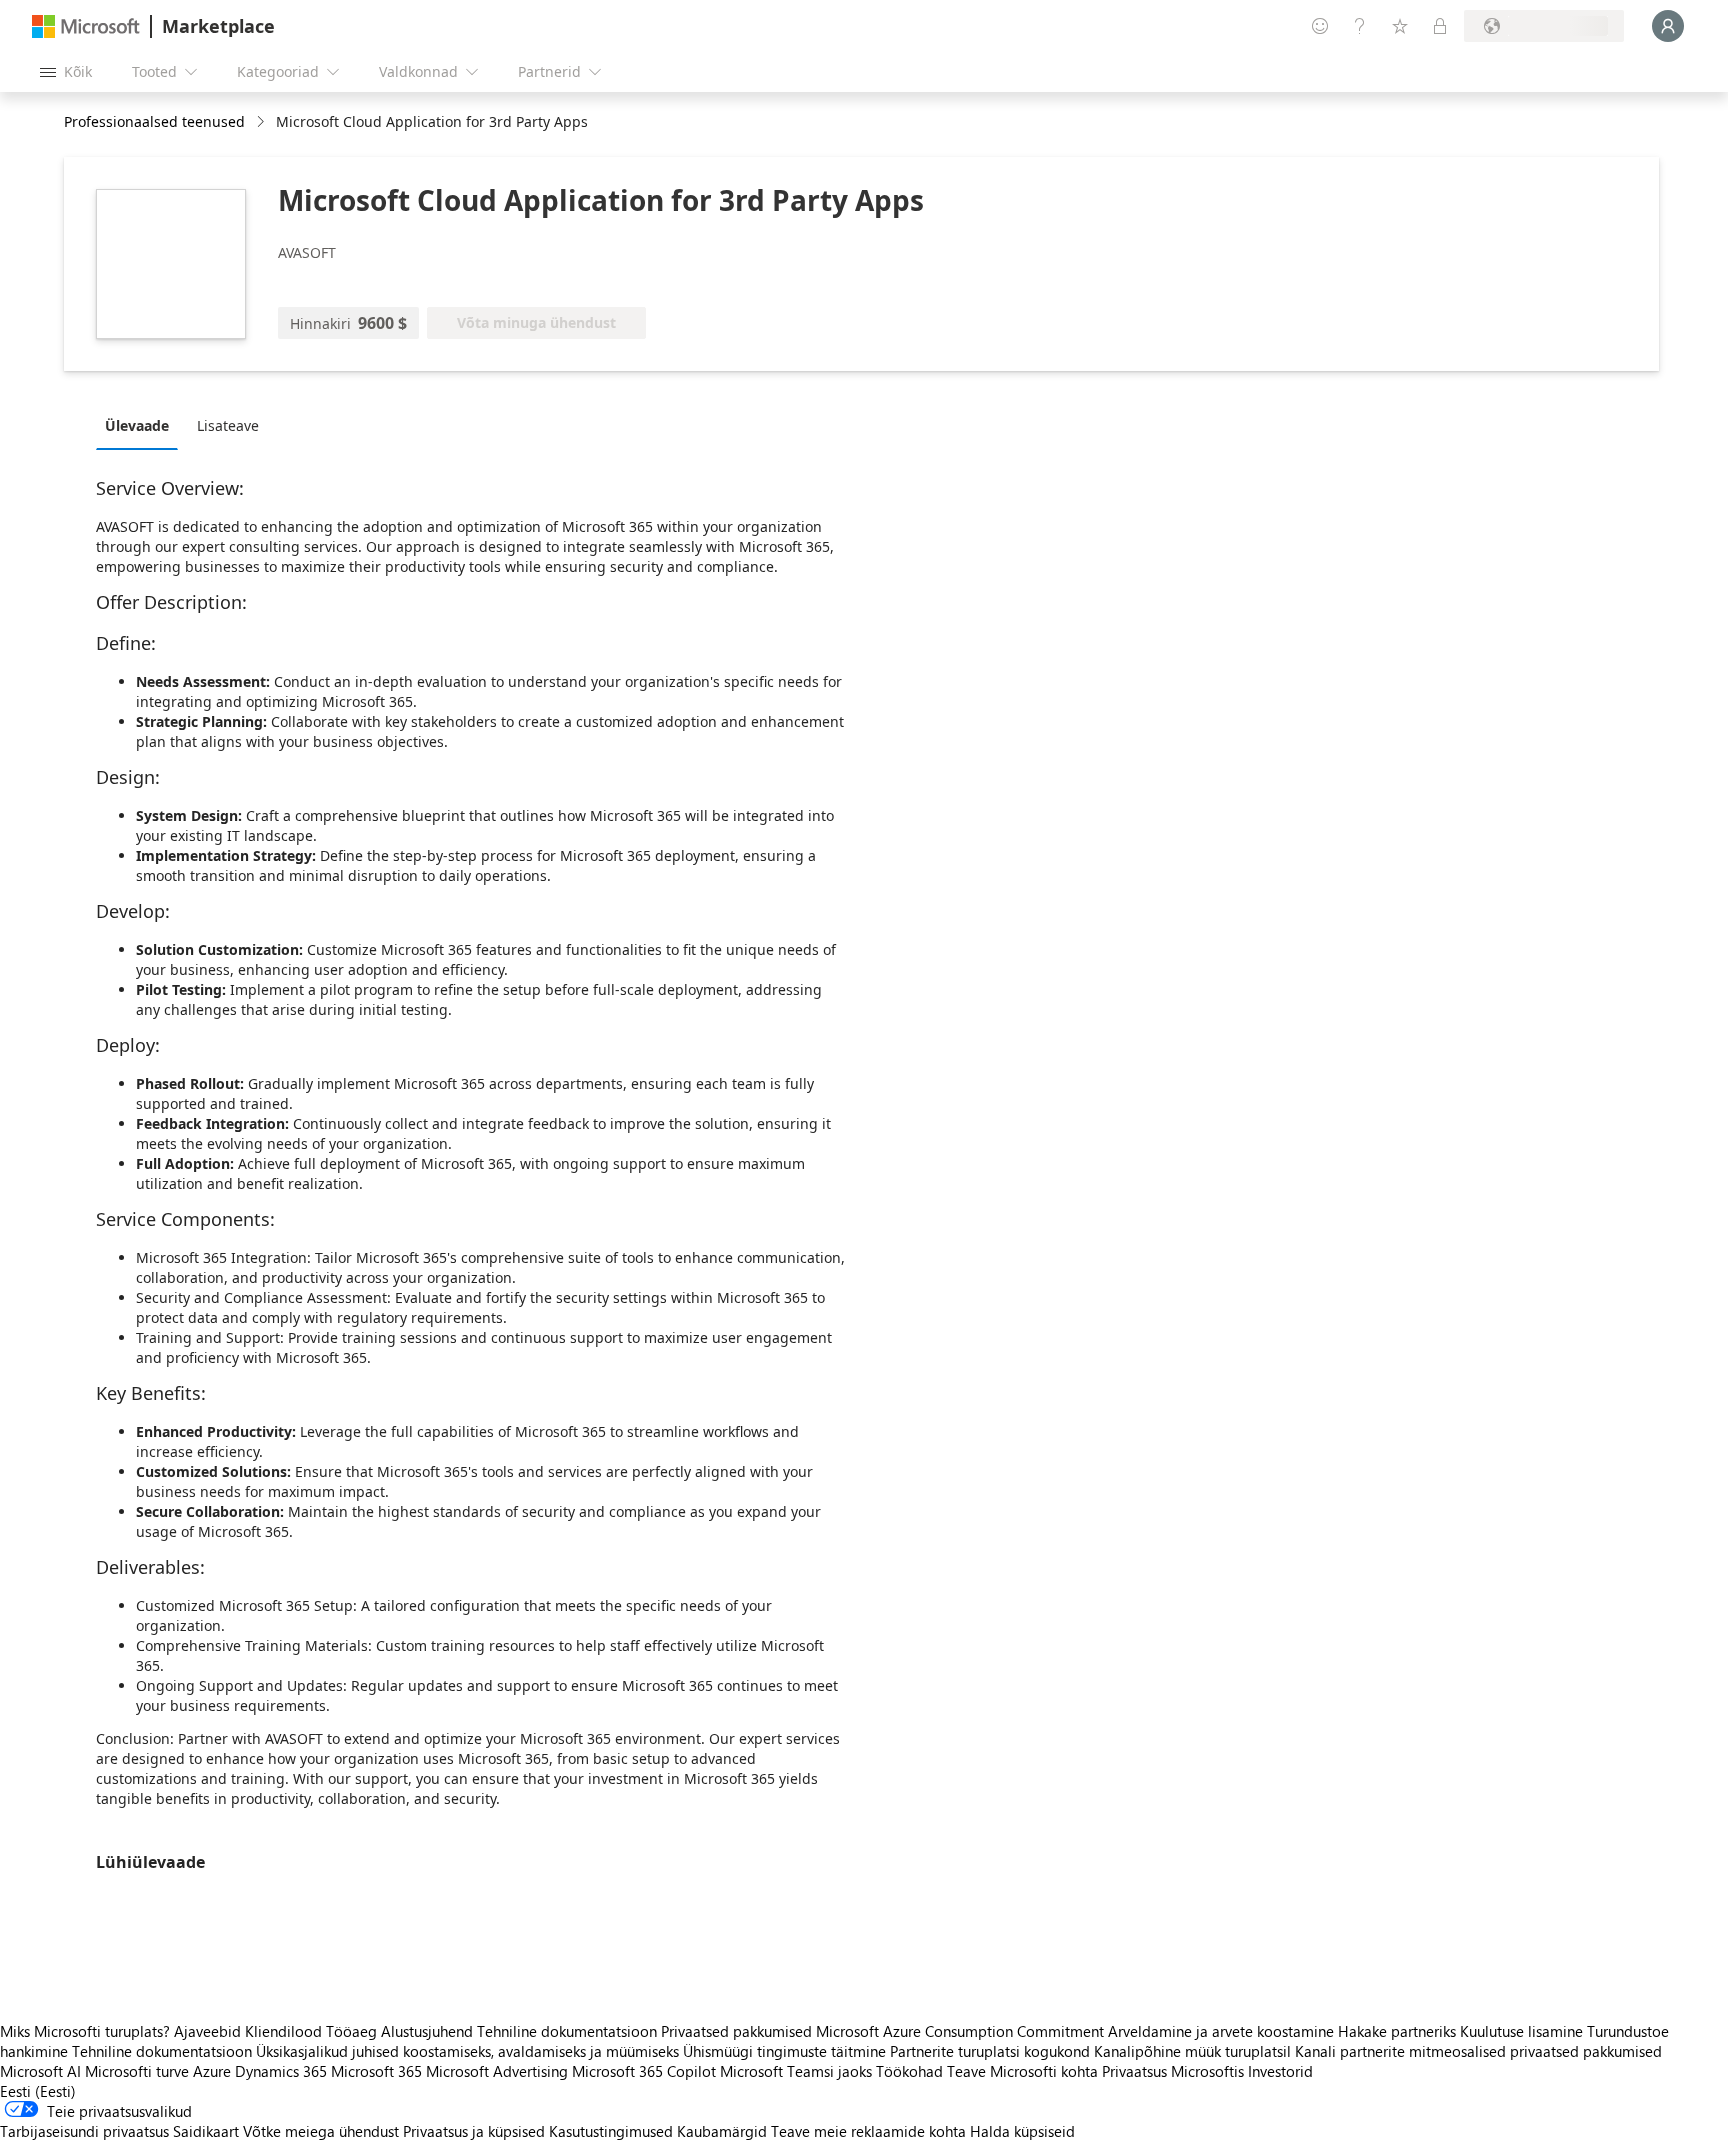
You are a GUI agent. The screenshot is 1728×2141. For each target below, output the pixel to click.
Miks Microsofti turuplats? (85, 2031)
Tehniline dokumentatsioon (567, 2031)
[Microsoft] (86, 26)
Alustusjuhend (427, 2031)
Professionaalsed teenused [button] (154, 121)
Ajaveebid (207, 2031)
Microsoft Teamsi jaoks (796, 2071)
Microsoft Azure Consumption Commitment (962, 2031)
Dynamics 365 (281, 2071)
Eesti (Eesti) (38, 2091)
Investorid (1280, 2071)
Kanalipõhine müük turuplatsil (1192, 2051)
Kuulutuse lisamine (1521, 2031)
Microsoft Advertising (497, 2071)
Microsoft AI (40, 2071)
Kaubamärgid (722, 2131)
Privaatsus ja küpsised (474, 2131)
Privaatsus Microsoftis (1173, 2071)
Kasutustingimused (611, 2131)
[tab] (142, 425)
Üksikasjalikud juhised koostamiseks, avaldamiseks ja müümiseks (467, 2051)
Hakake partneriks (1397, 2031)
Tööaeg (351, 2031)
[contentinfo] (262, 122)
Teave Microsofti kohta (1022, 2071)
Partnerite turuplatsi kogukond (990, 2051)
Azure (212, 2071)
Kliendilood (283, 2031)
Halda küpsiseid (1022, 2131)
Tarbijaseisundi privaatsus (84, 2131)
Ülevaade (137, 425)
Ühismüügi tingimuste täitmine (784, 2051)
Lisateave (228, 425)
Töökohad (909, 2071)
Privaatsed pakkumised (736, 2031)
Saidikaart (206, 2131)
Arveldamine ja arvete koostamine (1221, 2031)
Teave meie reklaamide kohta (868, 2131)
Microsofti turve (137, 2071)
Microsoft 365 (376, 2071)
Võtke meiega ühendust (321, 2131)
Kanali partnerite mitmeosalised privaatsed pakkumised (1478, 2051)
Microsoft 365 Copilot (644, 2071)
